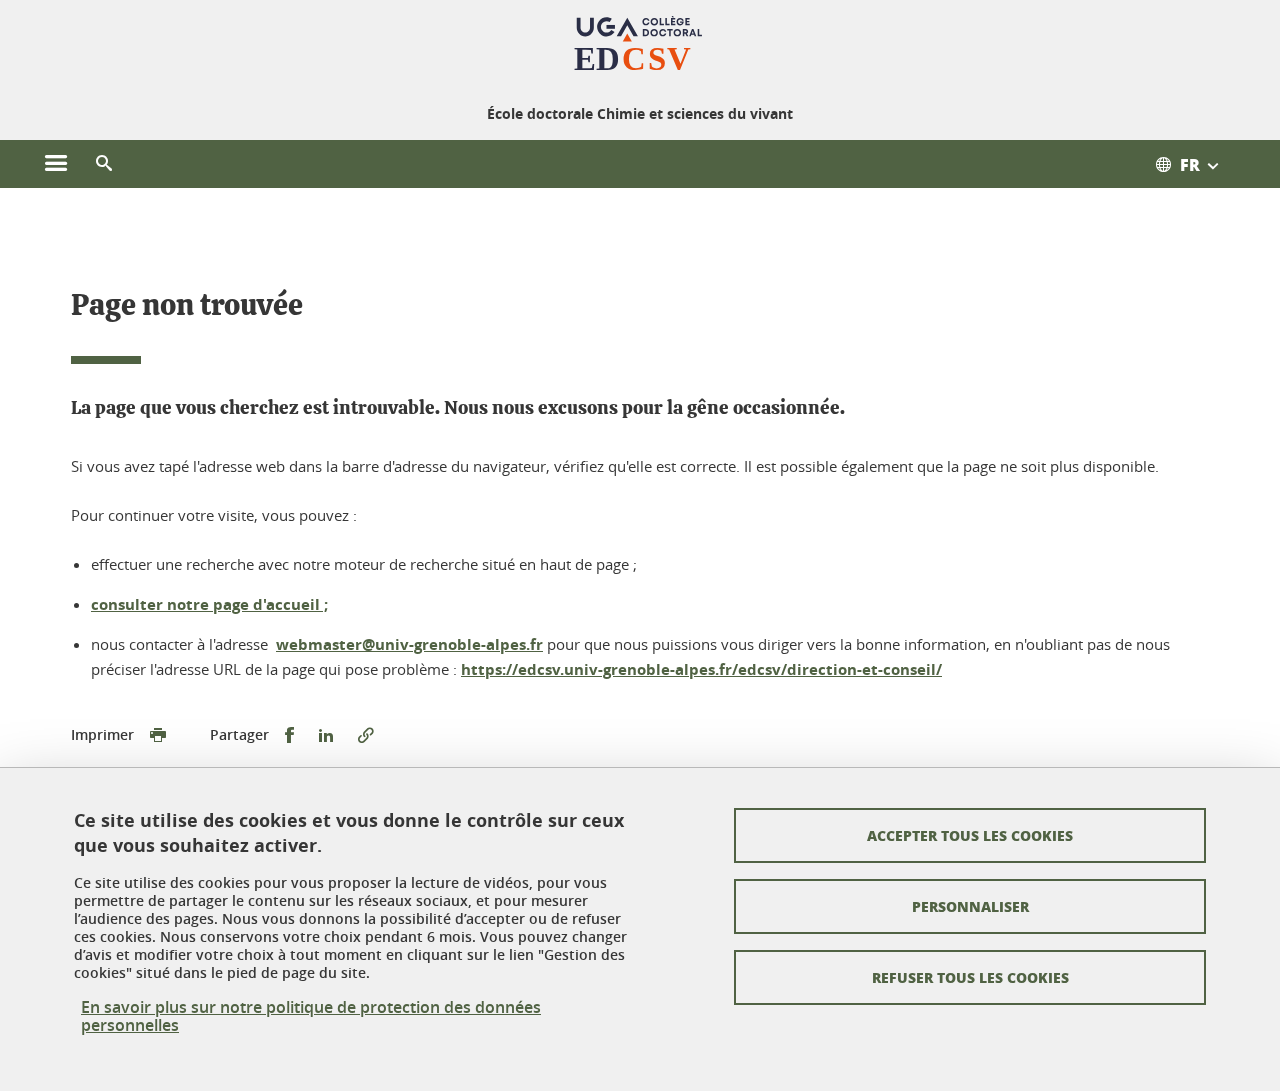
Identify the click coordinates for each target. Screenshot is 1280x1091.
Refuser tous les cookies (970, 977)
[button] (104, 164)
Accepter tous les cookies (970, 835)
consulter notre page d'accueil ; (209, 604)
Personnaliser (970, 906)
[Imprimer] (158, 735)
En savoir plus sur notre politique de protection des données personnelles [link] (311, 1016)
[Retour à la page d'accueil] (640, 48)
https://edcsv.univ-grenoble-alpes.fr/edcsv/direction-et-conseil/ (701, 669)
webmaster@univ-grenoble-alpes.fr (409, 644)
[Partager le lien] (366, 735)
